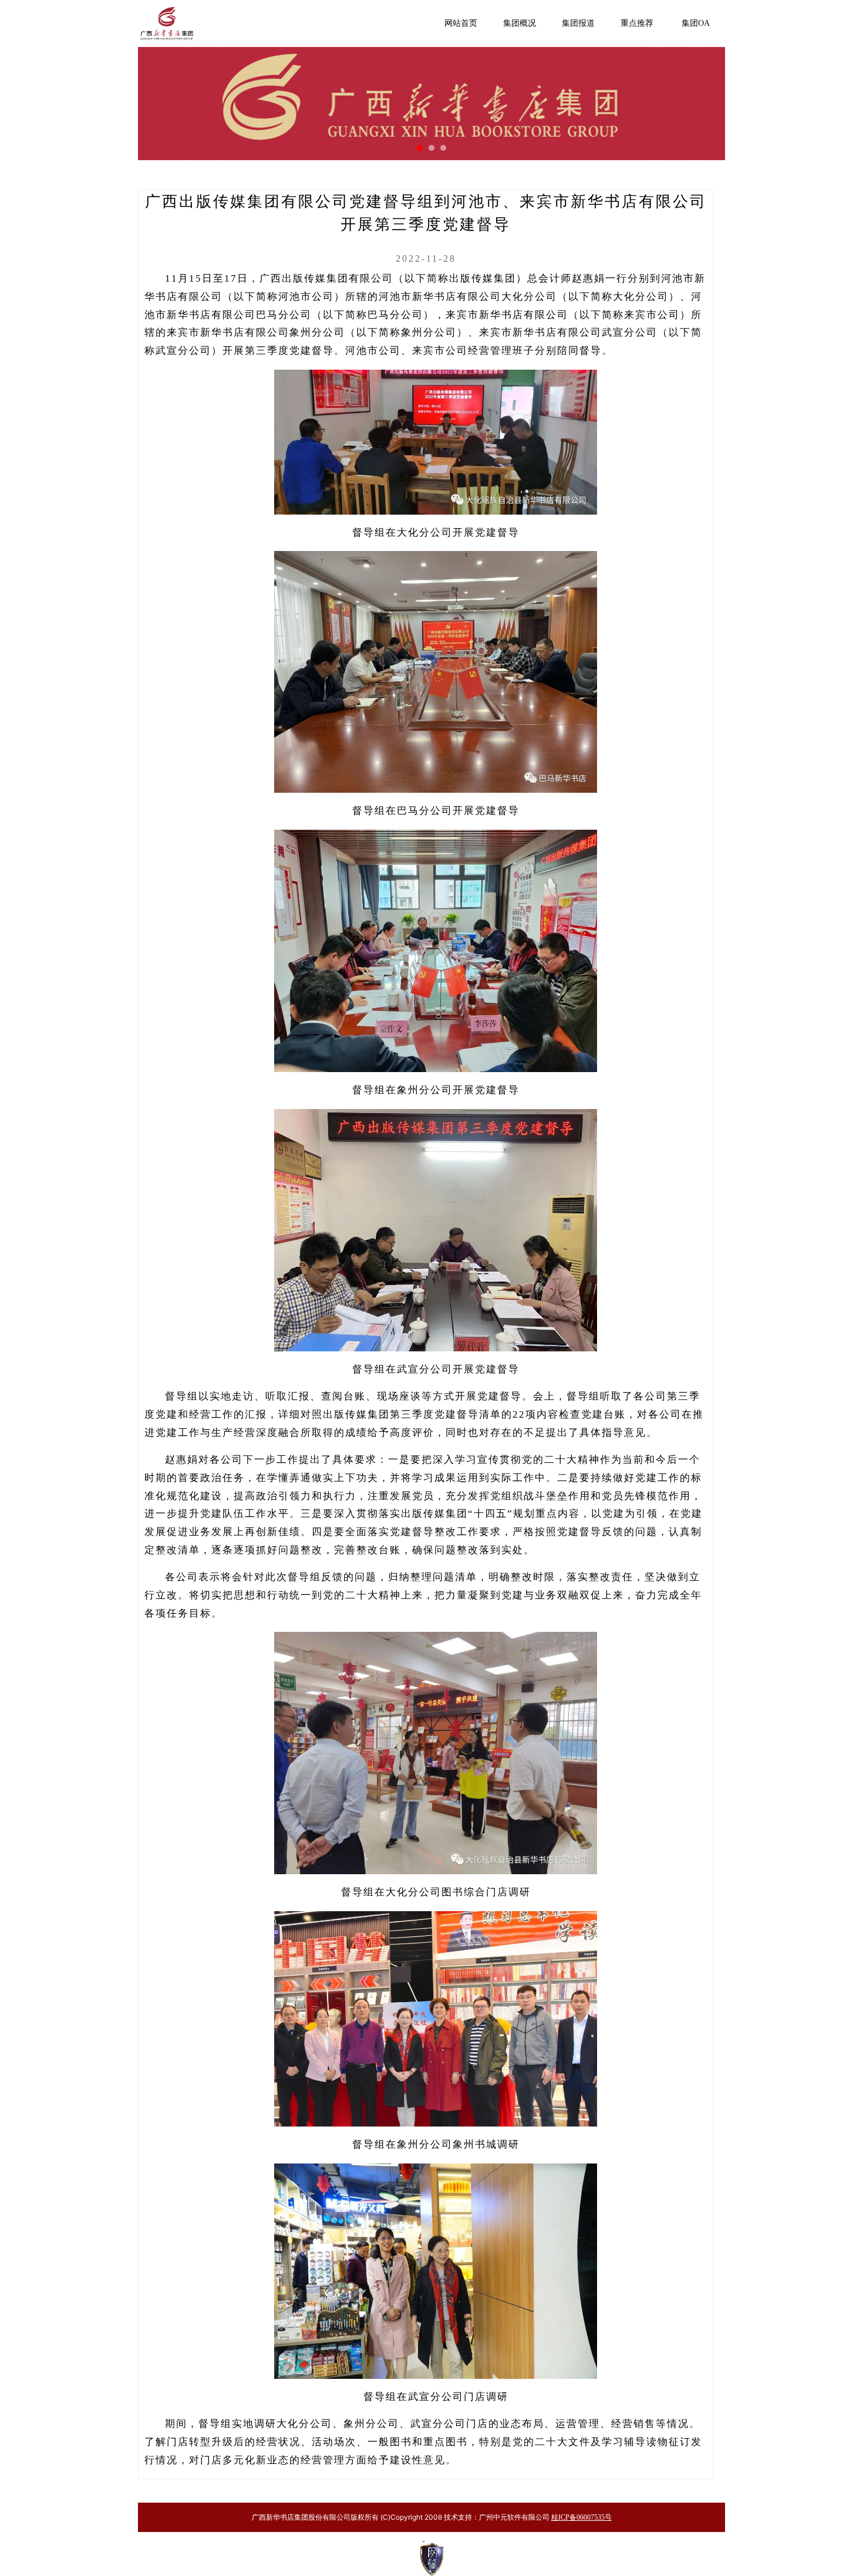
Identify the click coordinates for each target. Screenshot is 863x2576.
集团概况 (520, 23)
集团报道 (578, 23)
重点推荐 (637, 23)
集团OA (696, 23)
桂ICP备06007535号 (581, 2517)
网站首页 (461, 23)
